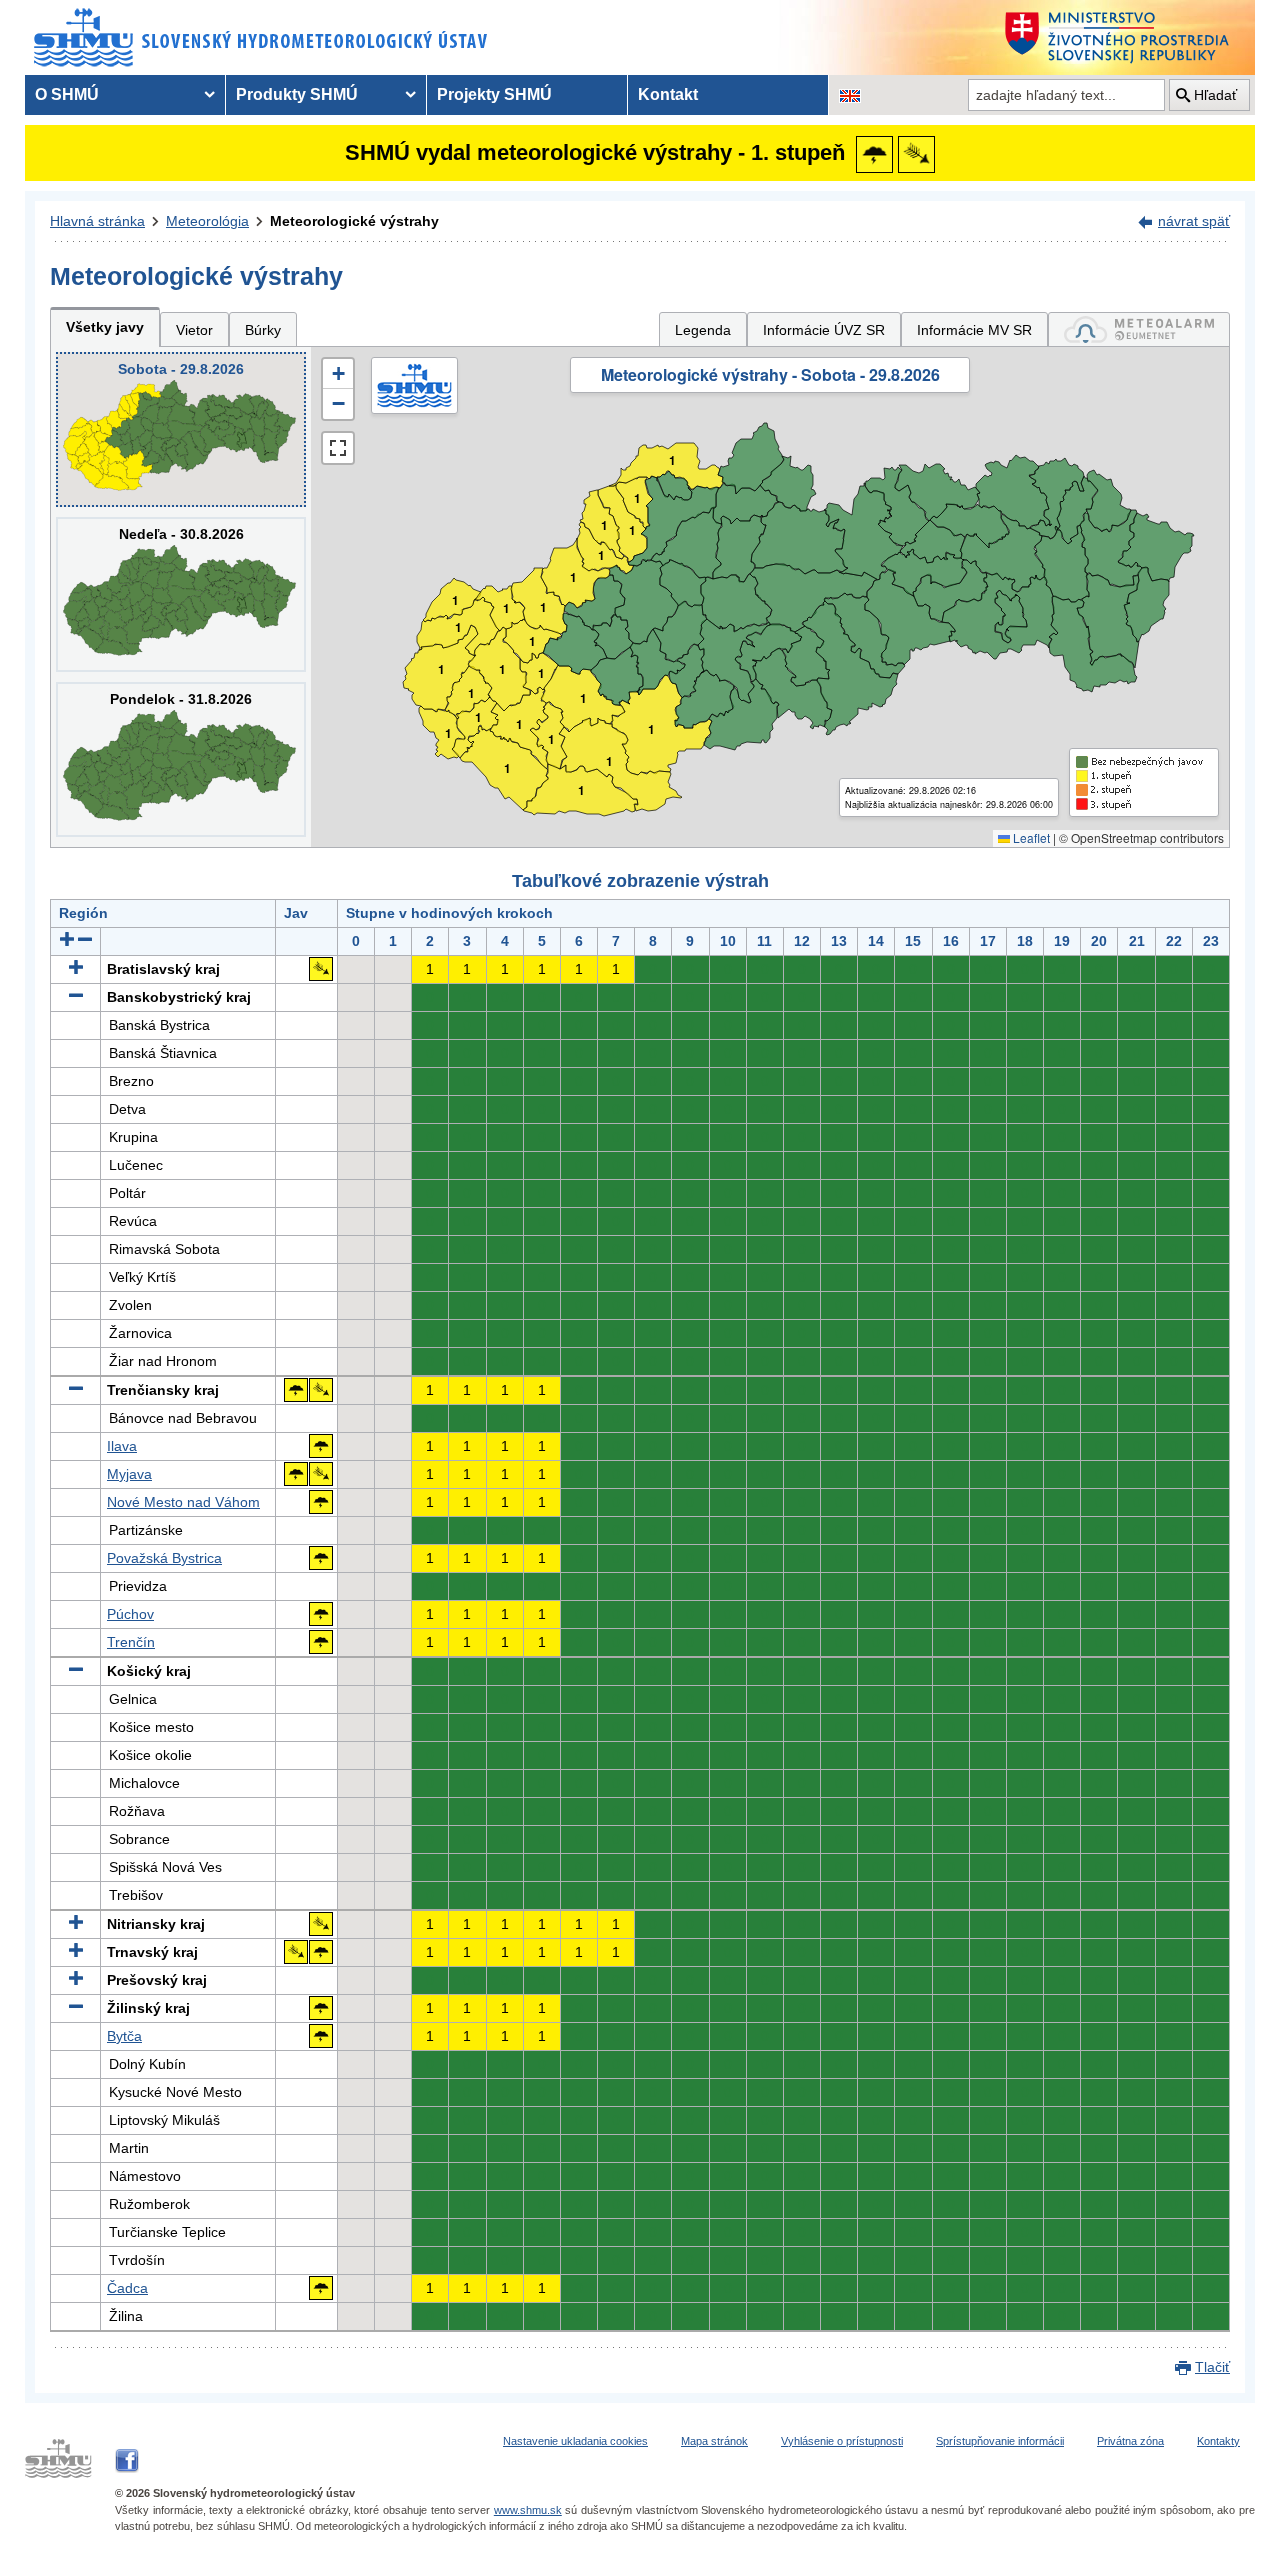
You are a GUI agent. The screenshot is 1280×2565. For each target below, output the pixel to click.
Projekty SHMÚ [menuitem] (494, 94)
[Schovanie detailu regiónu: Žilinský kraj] (76, 2008)
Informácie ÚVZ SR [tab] (824, 330)
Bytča (124, 2036)
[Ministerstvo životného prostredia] (1125, 37)
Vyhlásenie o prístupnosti (842, 2441)
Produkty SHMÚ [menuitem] (297, 94)
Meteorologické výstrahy (354, 221)
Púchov (130, 1614)
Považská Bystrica (164, 1558)
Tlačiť (1212, 2367)
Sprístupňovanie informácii (1000, 2441)
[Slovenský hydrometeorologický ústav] (261, 37)
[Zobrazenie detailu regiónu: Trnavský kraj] (76, 1952)
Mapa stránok (714, 2441)
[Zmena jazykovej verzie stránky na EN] (850, 95)
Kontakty (1218, 2441)
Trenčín (131, 1642)
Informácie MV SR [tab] (974, 330)
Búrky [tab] (263, 330)
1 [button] (448, 733)
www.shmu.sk (528, 2510)
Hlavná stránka (97, 221)
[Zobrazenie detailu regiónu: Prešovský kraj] (76, 1980)
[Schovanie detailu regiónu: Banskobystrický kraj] (76, 997)
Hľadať (1215, 95)
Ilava (122, 1446)
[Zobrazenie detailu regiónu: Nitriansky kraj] (76, 1924)
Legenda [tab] (703, 330)
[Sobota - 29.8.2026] (181, 429)
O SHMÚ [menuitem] (67, 94)
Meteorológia (207, 221)
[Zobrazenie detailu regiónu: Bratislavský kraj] (76, 969)
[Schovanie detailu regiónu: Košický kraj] (76, 1671)
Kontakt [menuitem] (668, 94)
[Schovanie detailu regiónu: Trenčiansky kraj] (76, 1390)
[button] (338, 374)
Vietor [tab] (194, 330)
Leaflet (1030, 837)
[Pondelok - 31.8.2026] (181, 759)
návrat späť (1194, 221)
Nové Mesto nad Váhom (183, 1502)
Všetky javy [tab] (105, 327)
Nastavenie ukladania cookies (575, 2441)
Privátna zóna (1130, 2441)
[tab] (1139, 329)
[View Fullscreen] (338, 448)
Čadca (127, 2288)
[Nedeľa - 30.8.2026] (181, 594)
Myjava (129, 1474)
